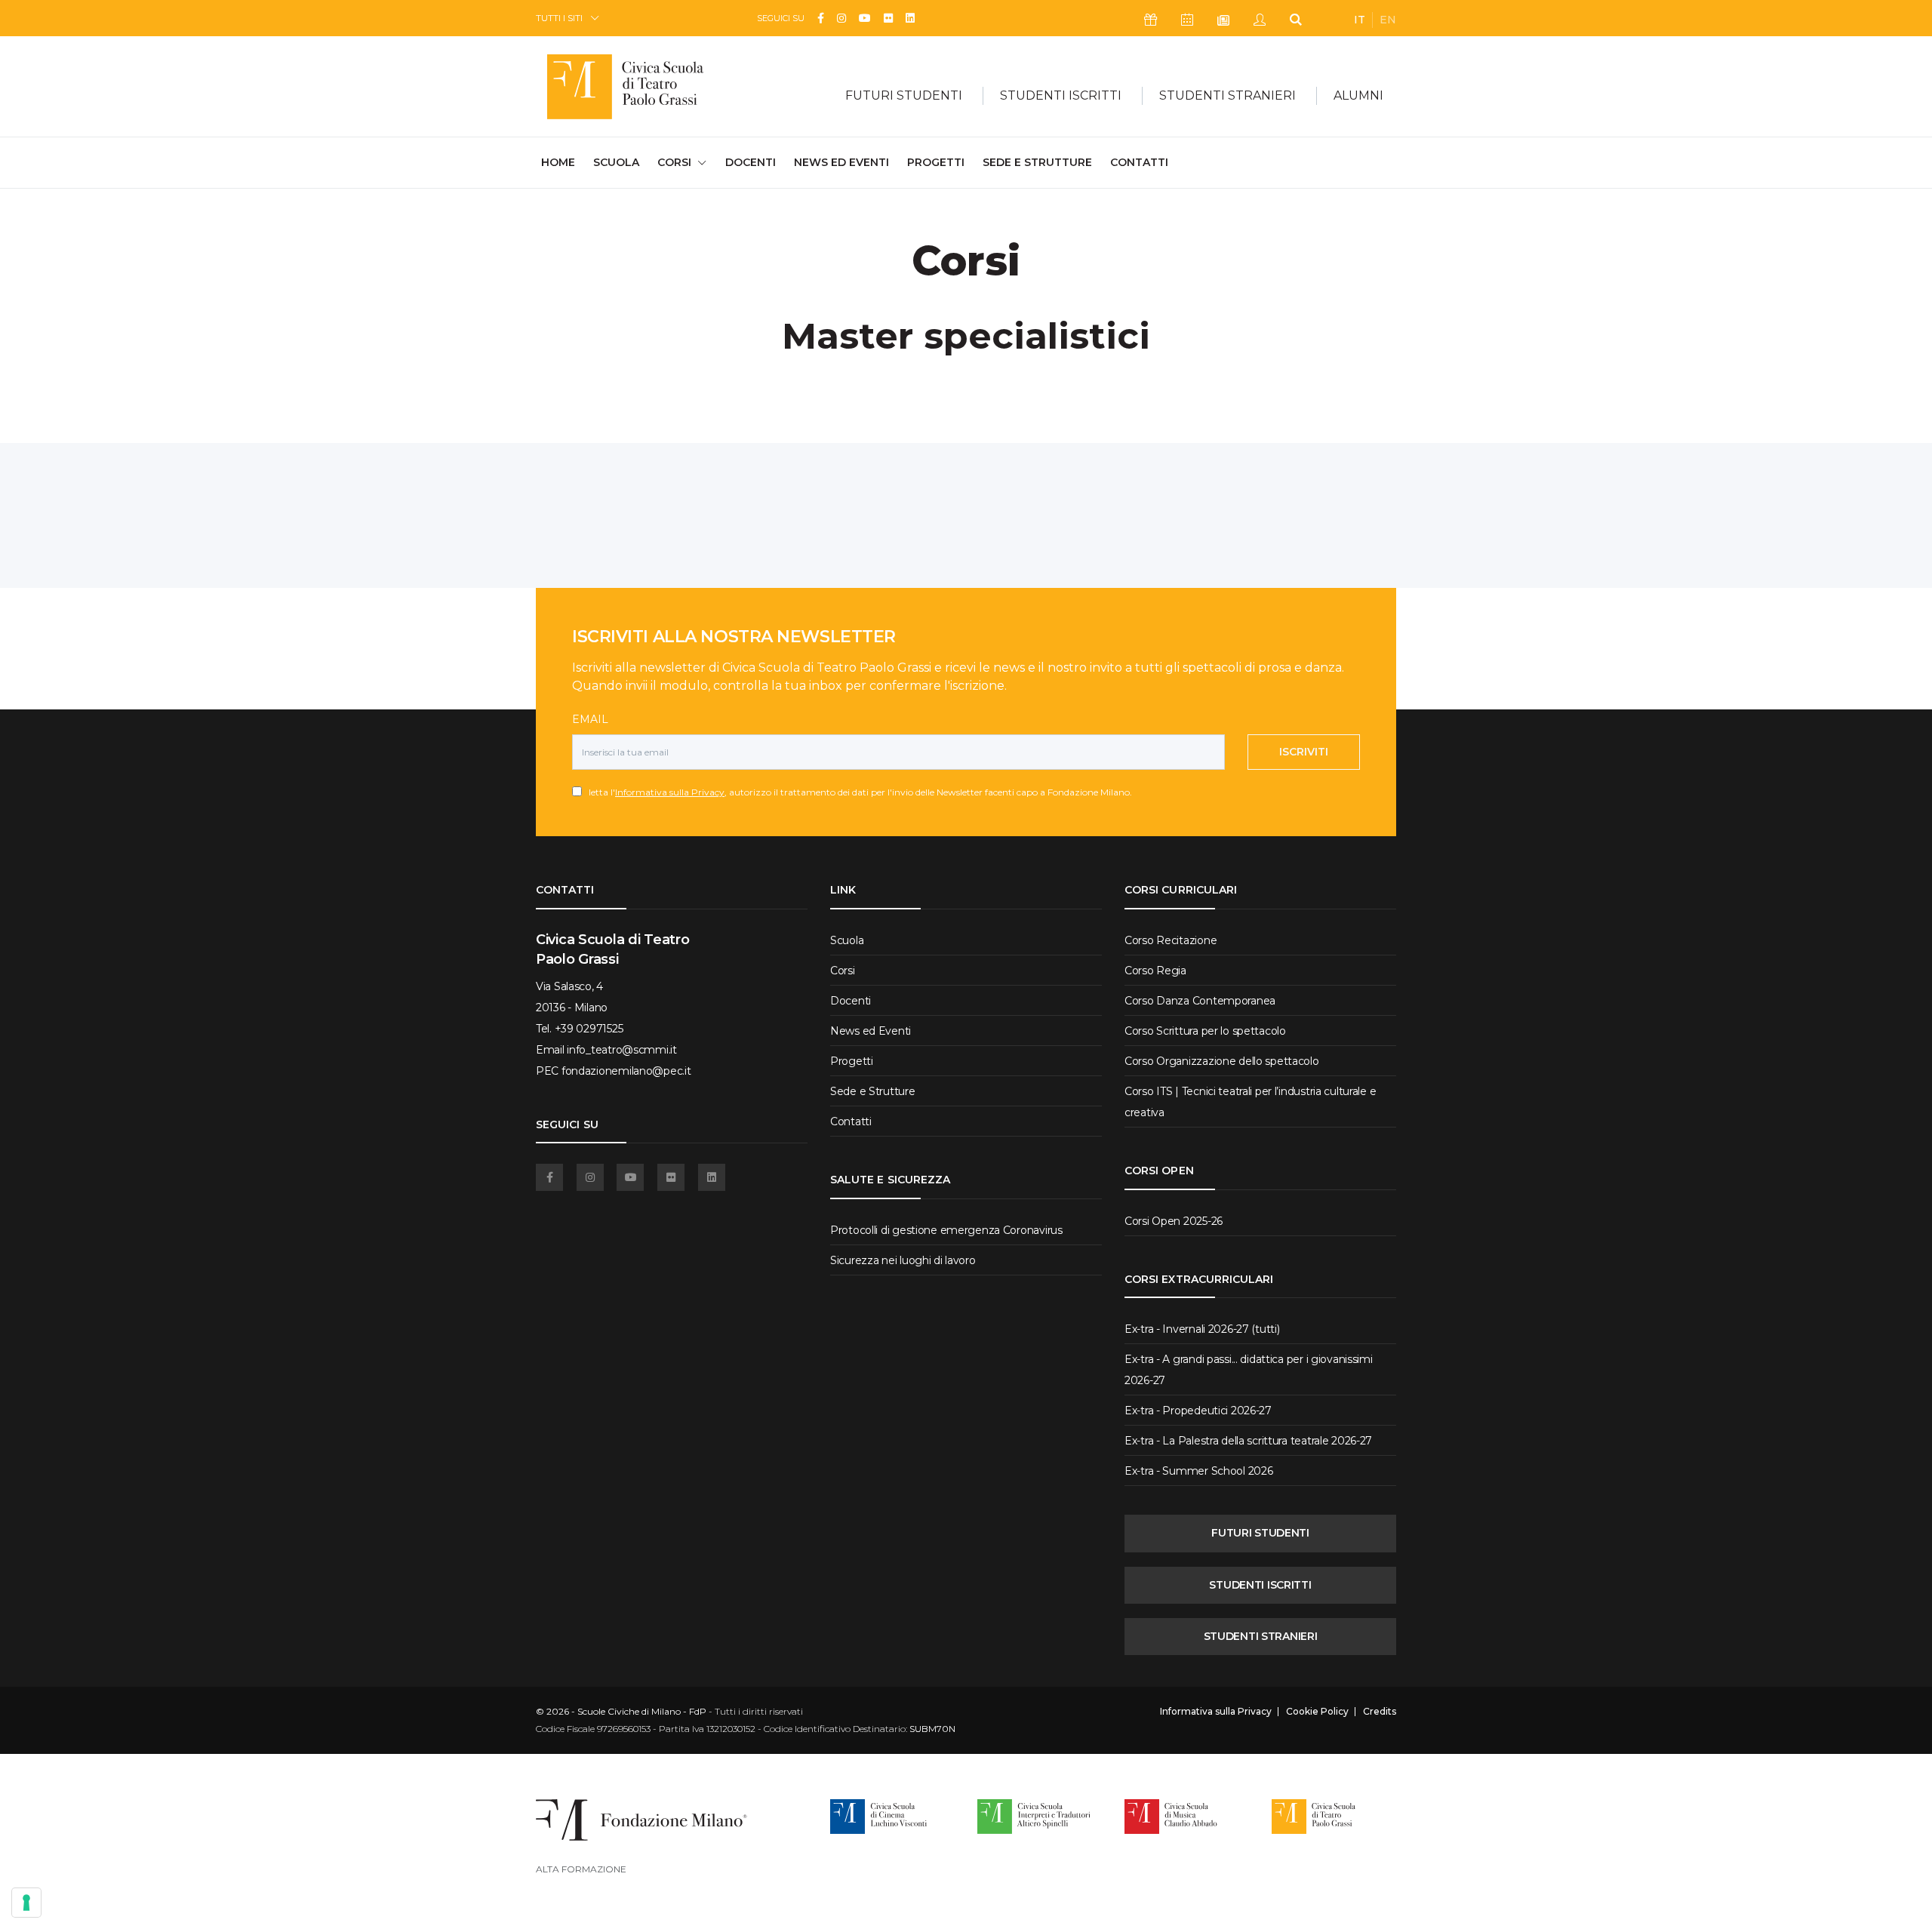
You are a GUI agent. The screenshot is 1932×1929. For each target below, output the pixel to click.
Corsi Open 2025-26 (1174, 1221)
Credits (1380, 1712)
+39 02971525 (589, 1029)
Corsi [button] (674, 162)
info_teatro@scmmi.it (621, 1050)
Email (590, 719)
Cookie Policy (1317, 1712)
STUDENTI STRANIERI (1261, 1636)
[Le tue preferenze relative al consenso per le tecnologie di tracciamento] (26, 1903)
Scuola (616, 162)
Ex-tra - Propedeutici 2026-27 (1198, 1411)
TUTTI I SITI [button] (559, 18)
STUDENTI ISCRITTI (1260, 1585)
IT (1360, 20)
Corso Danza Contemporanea (1200, 1001)
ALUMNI (1358, 95)
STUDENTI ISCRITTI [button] (1061, 95)
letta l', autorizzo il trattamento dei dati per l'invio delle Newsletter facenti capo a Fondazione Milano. (857, 792)
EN (1388, 20)
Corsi (843, 971)
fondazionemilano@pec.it (626, 1071)
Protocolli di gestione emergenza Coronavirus (946, 1230)
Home (558, 162)
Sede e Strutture (1037, 162)
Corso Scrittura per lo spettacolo (1205, 1031)
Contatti (1139, 162)
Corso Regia (1155, 971)
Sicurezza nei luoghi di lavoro (903, 1260)
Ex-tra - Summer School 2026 (1198, 1471)
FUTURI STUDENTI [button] (904, 95)
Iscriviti (1304, 752)
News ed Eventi (841, 162)
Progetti (936, 162)
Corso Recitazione (1171, 940)
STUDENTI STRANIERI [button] (1227, 95)
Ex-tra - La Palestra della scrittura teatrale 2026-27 (1248, 1441)
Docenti (751, 162)
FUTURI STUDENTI (1260, 1533)
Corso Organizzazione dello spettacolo (1222, 1061)
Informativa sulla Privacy (670, 792)
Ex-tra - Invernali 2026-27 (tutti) (1202, 1329)
